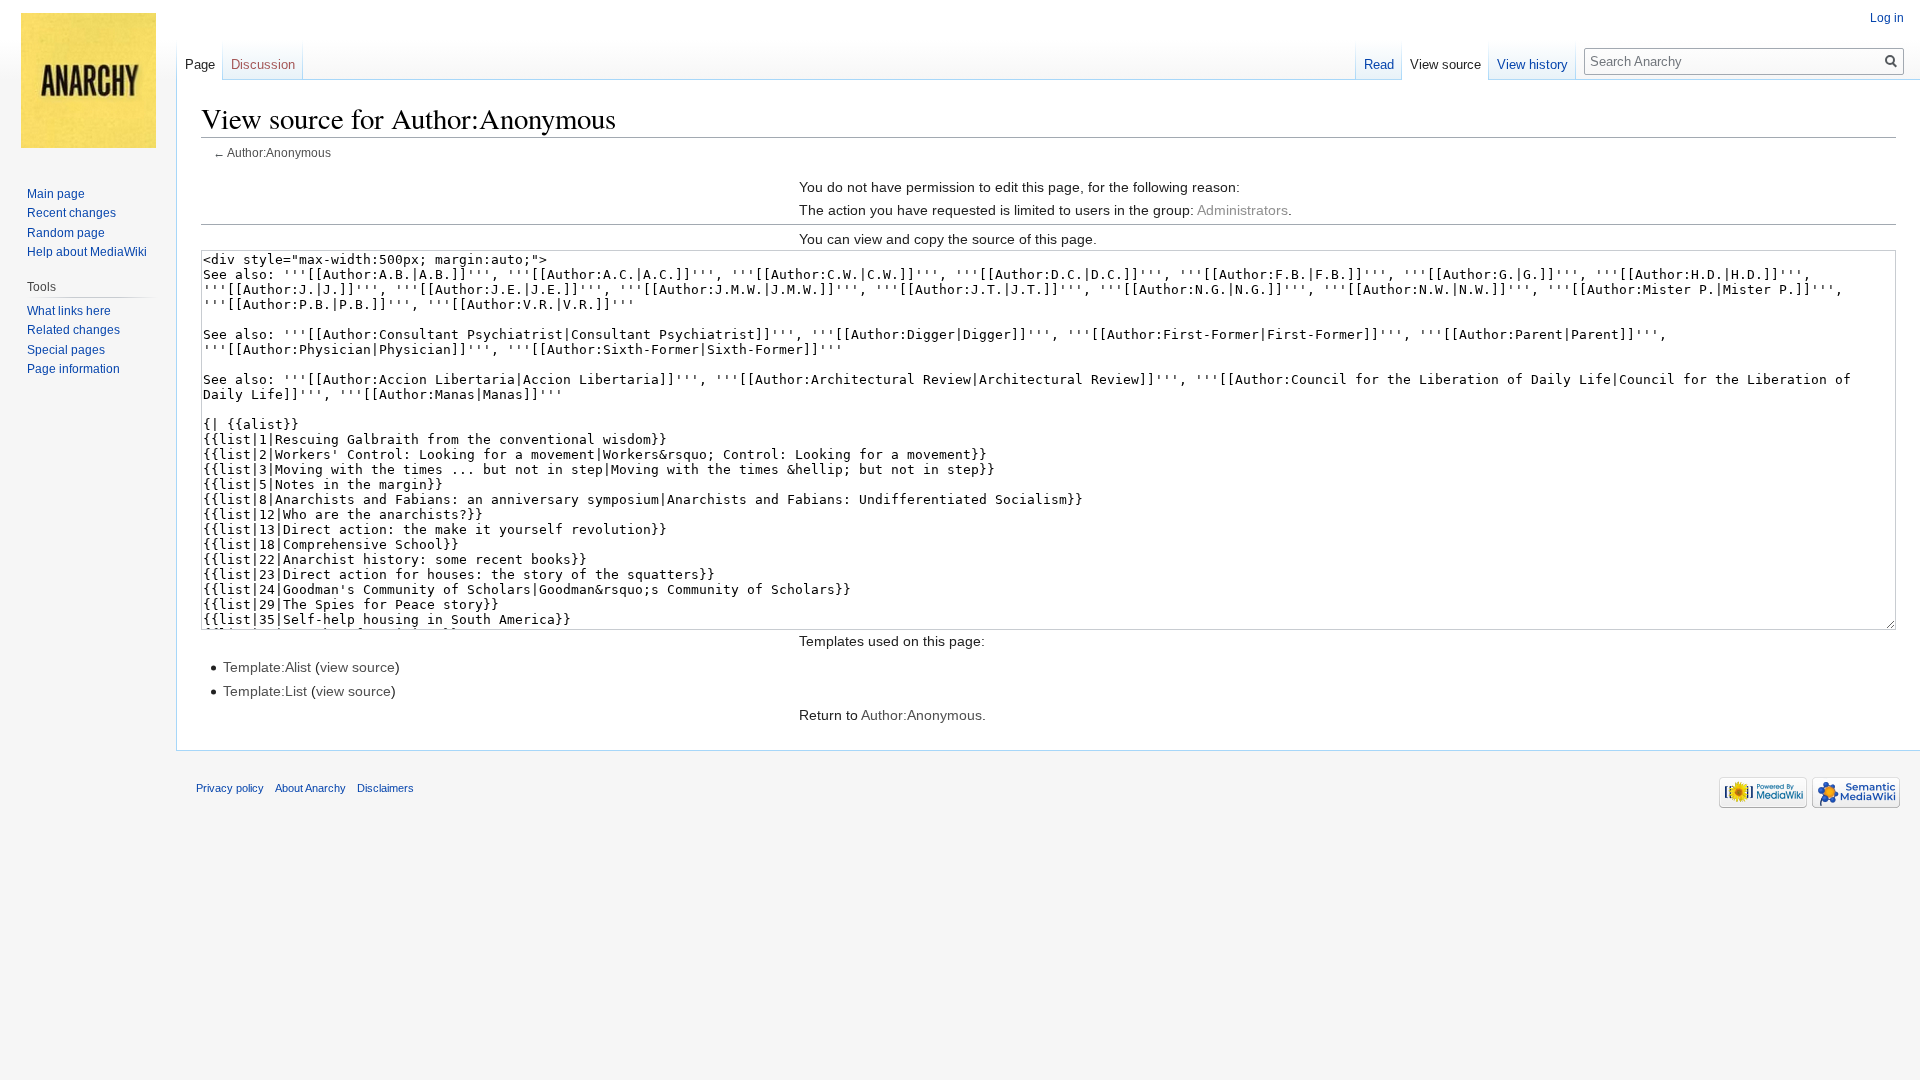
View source (1445, 64)
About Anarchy (310, 788)
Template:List (265, 691)
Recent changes (71, 213)
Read (1379, 64)
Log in (1887, 18)
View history (1532, 64)
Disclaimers (385, 788)
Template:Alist (267, 667)
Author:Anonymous (279, 152)
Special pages (66, 350)
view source (357, 667)
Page (200, 64)
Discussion (263, 64)
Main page (56, 194)
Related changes (73, 330)
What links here (69, 311)
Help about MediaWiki (87, 252)
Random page (66, 233)
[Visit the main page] (88, 80)
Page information (73, 369)
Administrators (1242, 210)
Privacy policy (230, 788)
